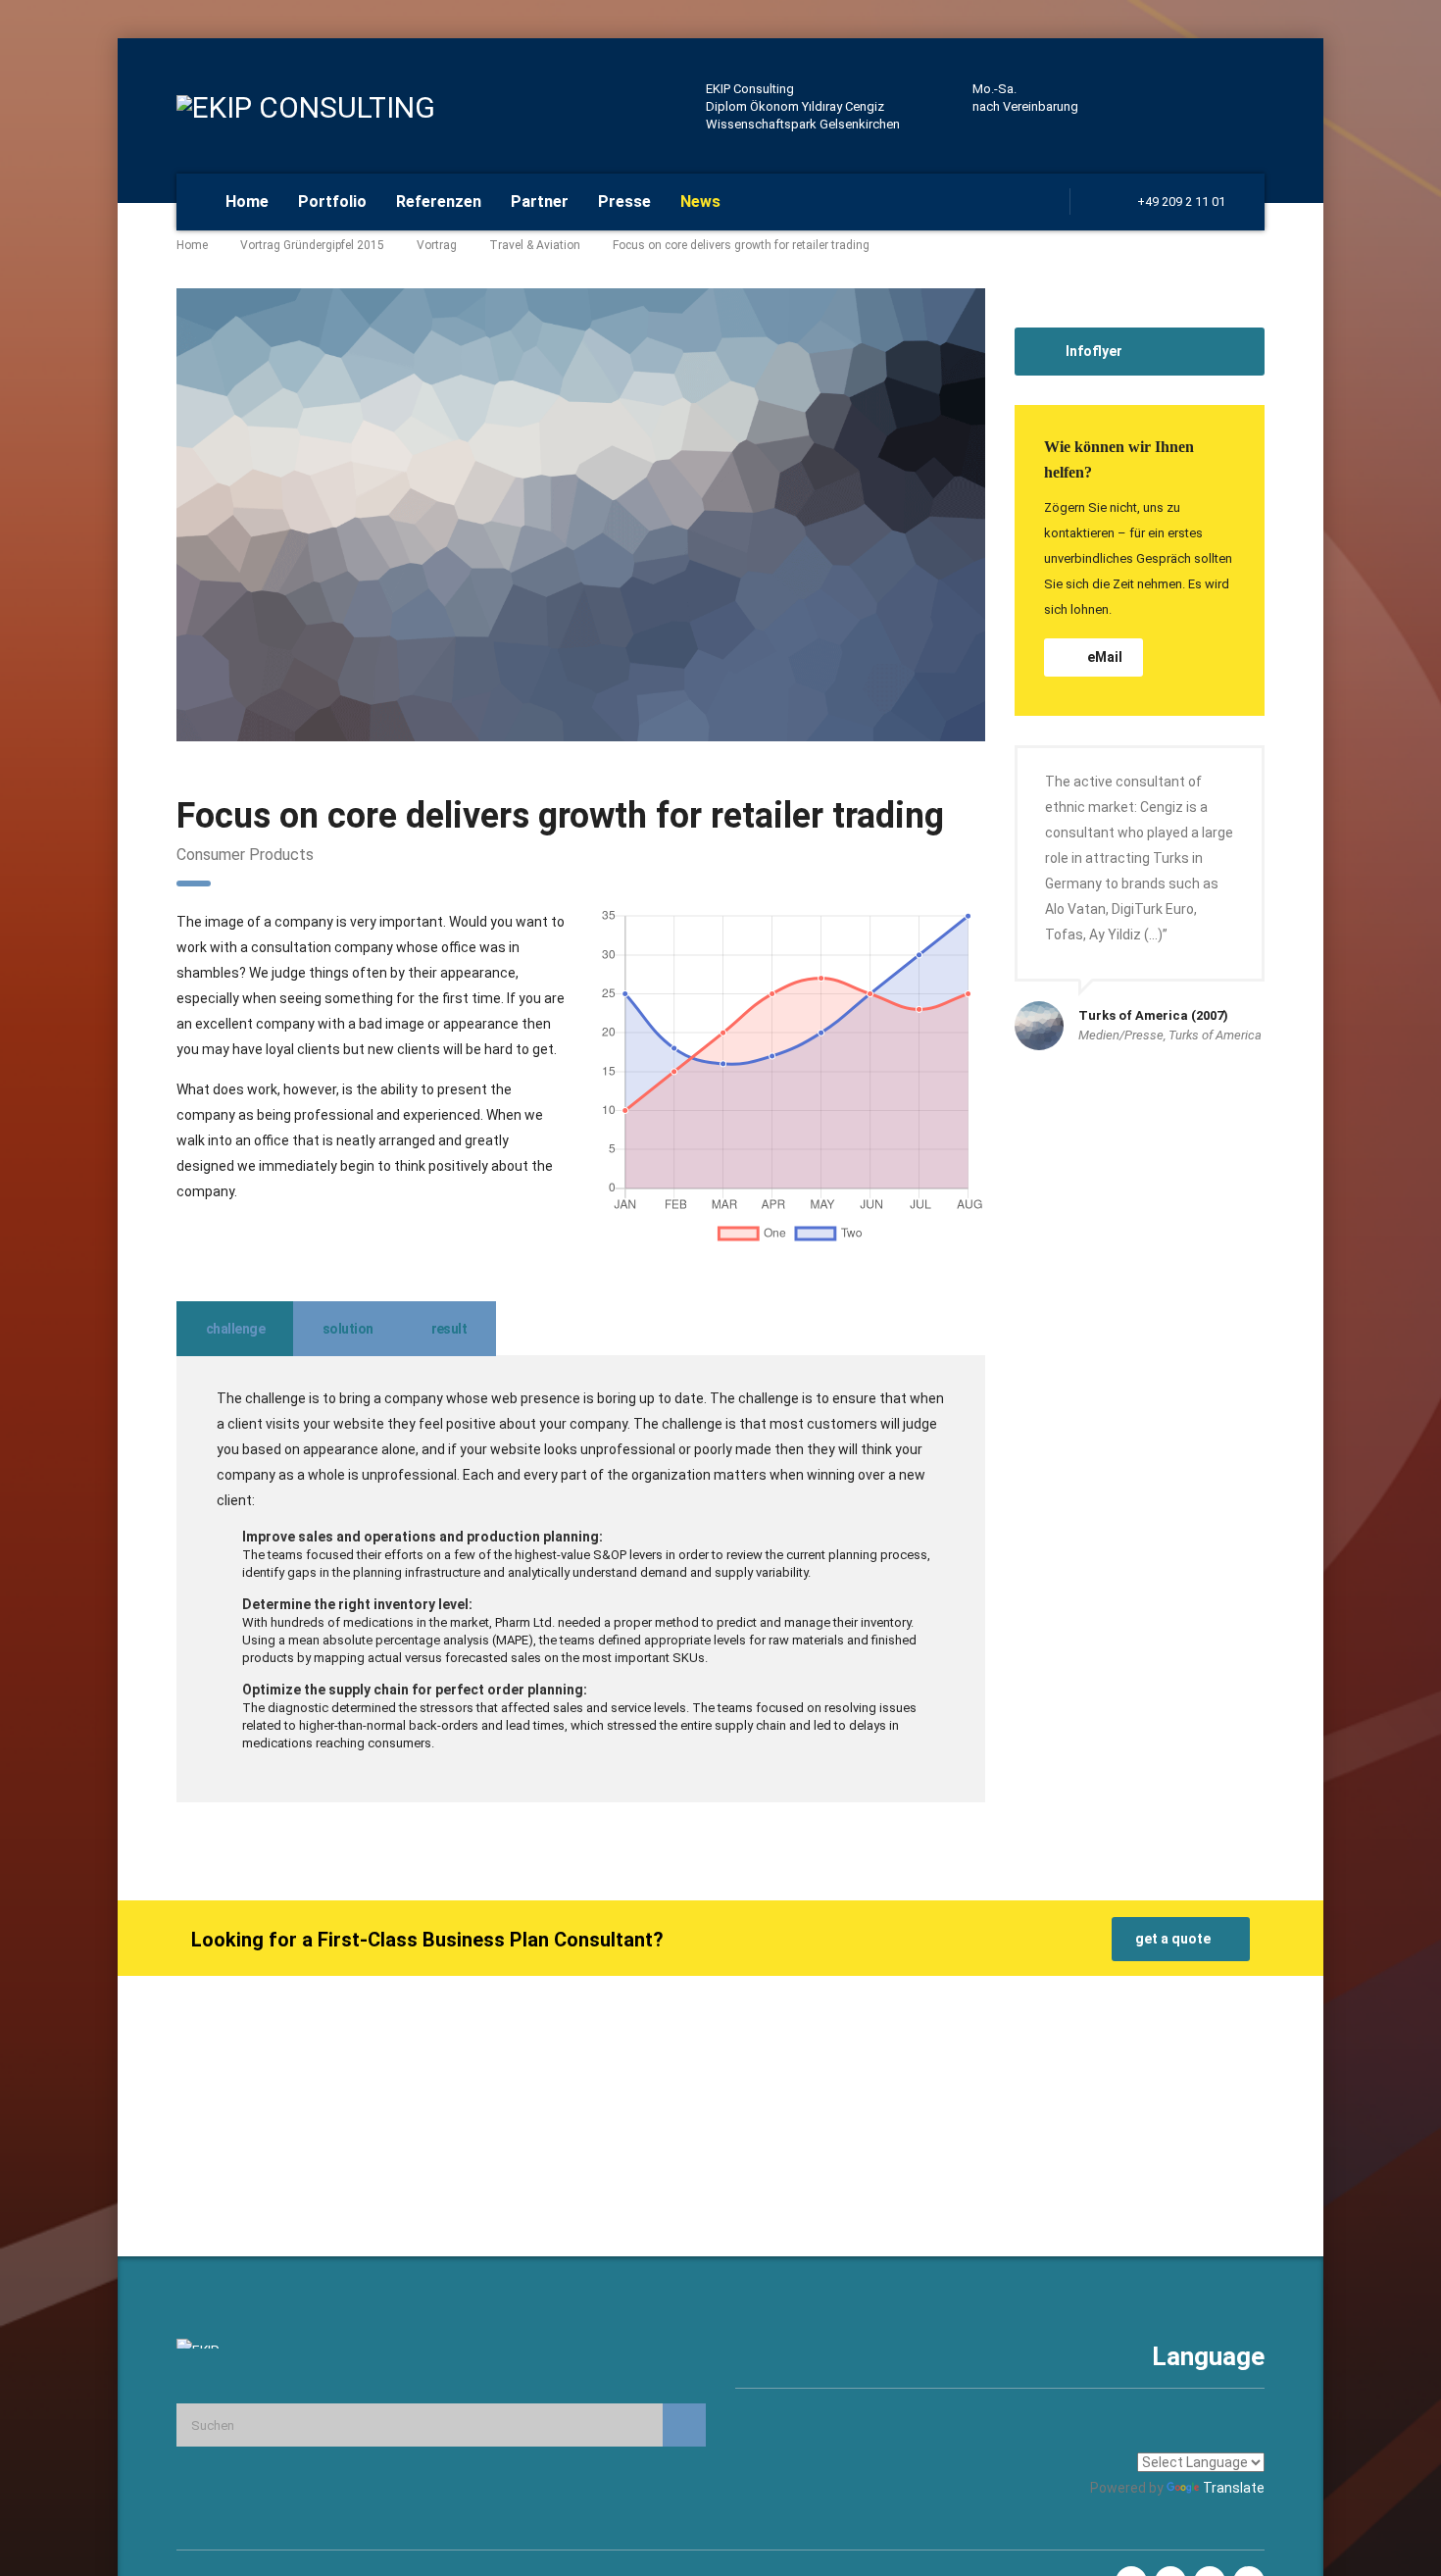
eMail (1105, 657)
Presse (624, 202)
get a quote (1173, 1939)
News (700, 202)
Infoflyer (1094, 351)
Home (247, 202)
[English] (1205, 2434)
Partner (540, 202)
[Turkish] (1228, 2434)
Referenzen (439, 202)
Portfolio (332, 202)
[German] (1252, 2434)
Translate (1234, 2488)
